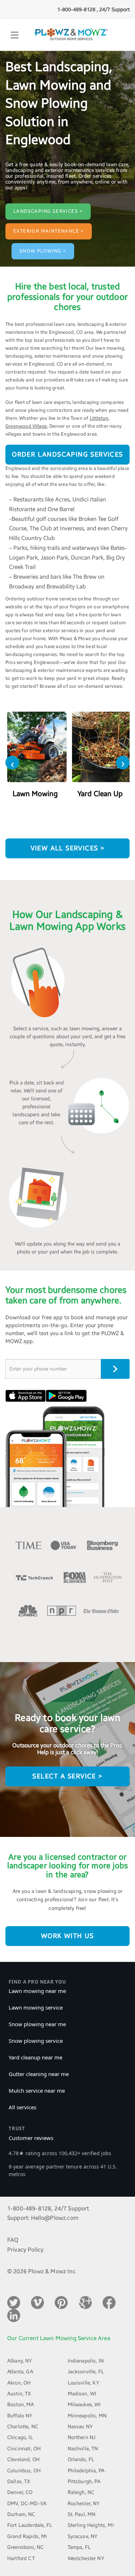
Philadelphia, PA (86, 2471)
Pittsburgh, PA (84, 2482)
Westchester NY (86, 2558)
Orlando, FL (81, 2460)
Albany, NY (20, 2361)
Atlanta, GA (20, 2372)
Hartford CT (21, 2558)
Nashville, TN (83, 2449)
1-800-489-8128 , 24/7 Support (93, 10)
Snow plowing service (36, 2041)
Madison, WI (82, 2394)
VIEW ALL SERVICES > (68, 848)
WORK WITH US (67, 1936)
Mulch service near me (37, 2090)
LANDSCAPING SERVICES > (48, 211)
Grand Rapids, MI (27, 2536)
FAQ (13, 2240)
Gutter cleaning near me (39, 2074)
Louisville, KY (84, 2383)
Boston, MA (21, 2405)
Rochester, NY (84, 2504)
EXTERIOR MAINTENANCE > (49, 231)
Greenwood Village (26, 426)
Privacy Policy (25, 2250)
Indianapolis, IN (86, 2361)
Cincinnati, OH (24, 2449)
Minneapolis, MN (87, 2416)
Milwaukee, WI (84, 2405)
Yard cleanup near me (35, 2057)
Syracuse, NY (83, 2536)
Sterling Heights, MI (91, 2525)
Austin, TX (19, 2394)
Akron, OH (19, 2383)
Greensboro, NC (25, 2547)
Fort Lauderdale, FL (30, 2525)
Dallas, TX (19, 2482)
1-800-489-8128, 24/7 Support (48, 2208)
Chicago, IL (20, 2437)
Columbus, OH (24, 2471)
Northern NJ (82, 2437)
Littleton (99, 418)
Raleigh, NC (81, 2492)
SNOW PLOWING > (43, 251)
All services (22, 2107)
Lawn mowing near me (37, 1991)
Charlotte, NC (23, 2427)
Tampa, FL (79, 2547)
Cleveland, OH (23, 2460)
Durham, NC (21, 2514)
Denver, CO (20, 2492)
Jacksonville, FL (86, 2372)
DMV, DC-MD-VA (27, 2504)
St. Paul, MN (82, 2514)
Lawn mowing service (36, 2007)
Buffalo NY (20, 2416)
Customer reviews (31, 2138)
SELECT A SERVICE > (67, 1776)
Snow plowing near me (37, 2024)
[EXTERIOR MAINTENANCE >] (49, 224)
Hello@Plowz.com (55, 2218)
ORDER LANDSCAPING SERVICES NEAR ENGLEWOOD (67, 458)
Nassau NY (80, 2427)
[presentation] (12, 763)
